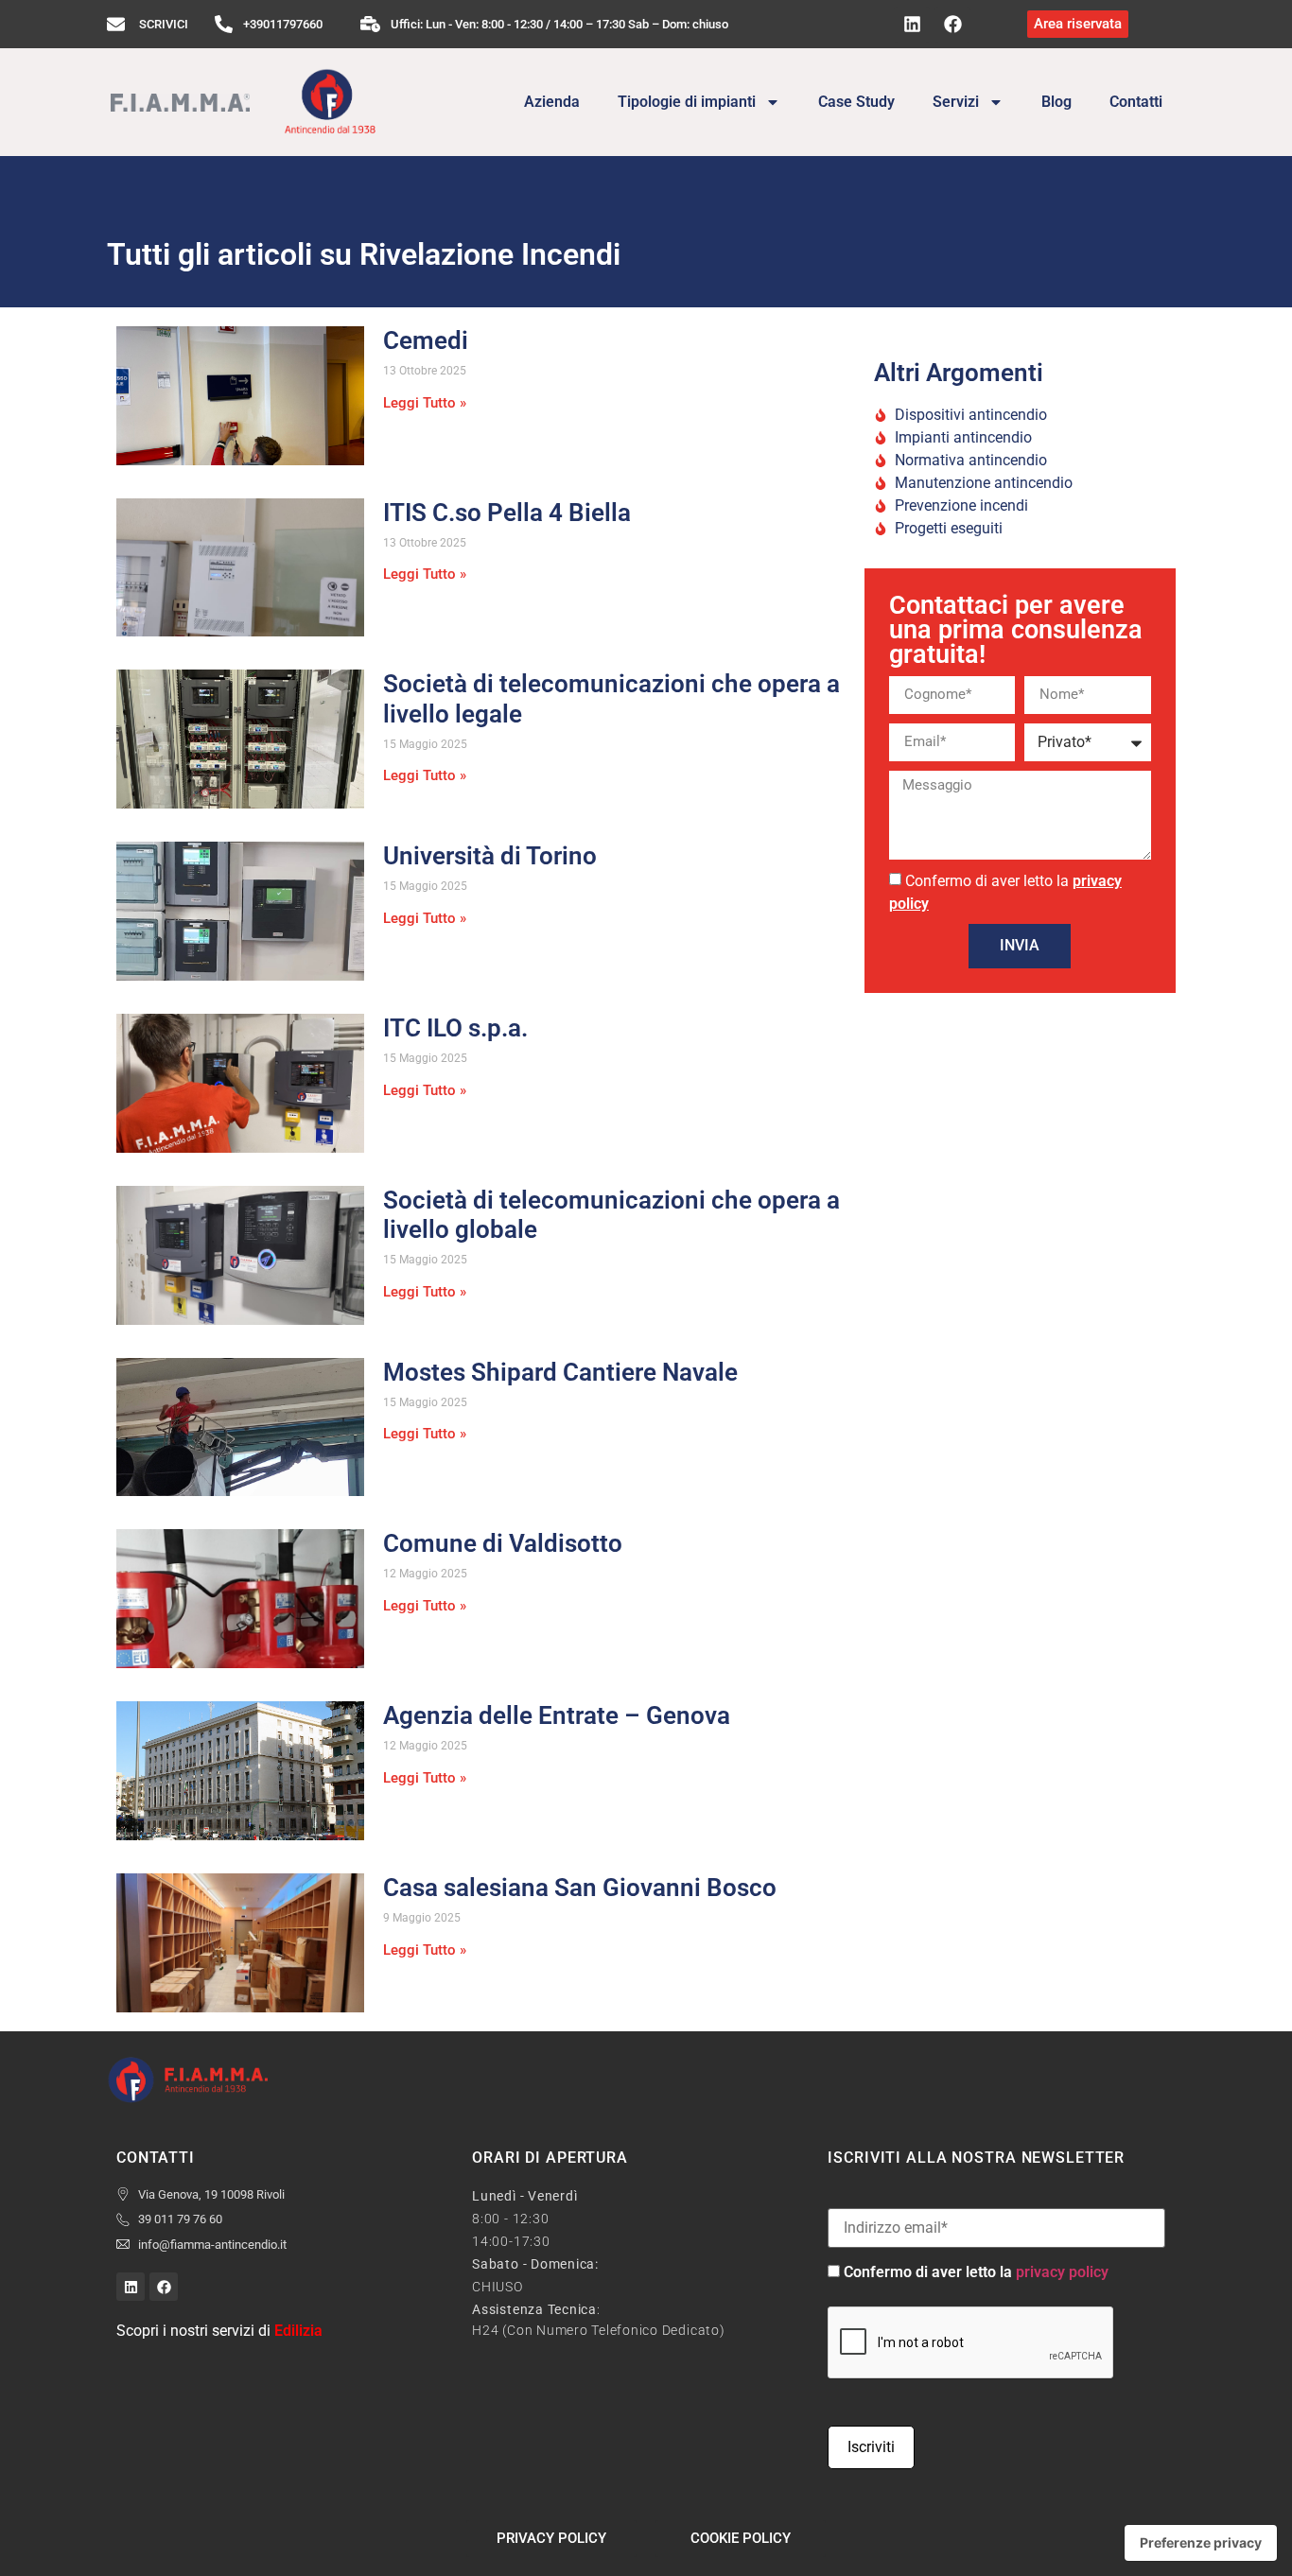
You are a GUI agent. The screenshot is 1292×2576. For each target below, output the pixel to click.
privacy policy (1062, 2272)
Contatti (1136, 102)
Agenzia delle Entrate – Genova (557, 1715)
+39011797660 (283, 24)
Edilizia (298, 2331)
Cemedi (426, 340)
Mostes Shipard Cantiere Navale (560, 1372)
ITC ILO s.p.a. (455, 1028)
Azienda (552, 102)
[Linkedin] (912, 25)
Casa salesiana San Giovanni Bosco (580, 1888)
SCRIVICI (164, 24)
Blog (1056, 102)
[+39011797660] (224, 24)
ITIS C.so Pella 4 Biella (507, 513)
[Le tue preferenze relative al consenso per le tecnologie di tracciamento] (1201, 2543)
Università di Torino (490, 856)
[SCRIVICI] (116, 24)
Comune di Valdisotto (503, 1543)
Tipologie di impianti (687, 102)
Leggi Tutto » (425, 403)
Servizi (956, 102)
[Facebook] (952, 25)
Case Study (856, 102)
